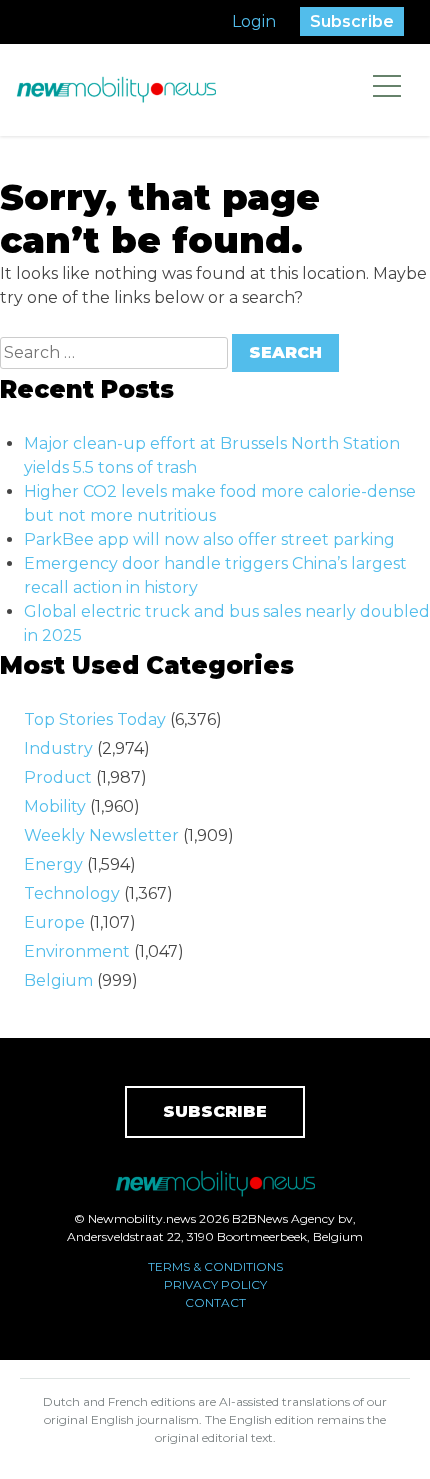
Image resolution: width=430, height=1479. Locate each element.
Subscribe (352, 21)
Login (254, 21)
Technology (72, 893)
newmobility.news (116, 90)
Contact (215, 1302)
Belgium (58, 980)
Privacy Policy (215, 1284)
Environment (77, 951)
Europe (54, 922)
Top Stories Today (95, 719)
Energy (53, 864)
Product (58, 777)
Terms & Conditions (215, 1266)
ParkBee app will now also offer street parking (209, 539)
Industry (58, 748)
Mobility (55, 806)
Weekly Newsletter (101, 835)
